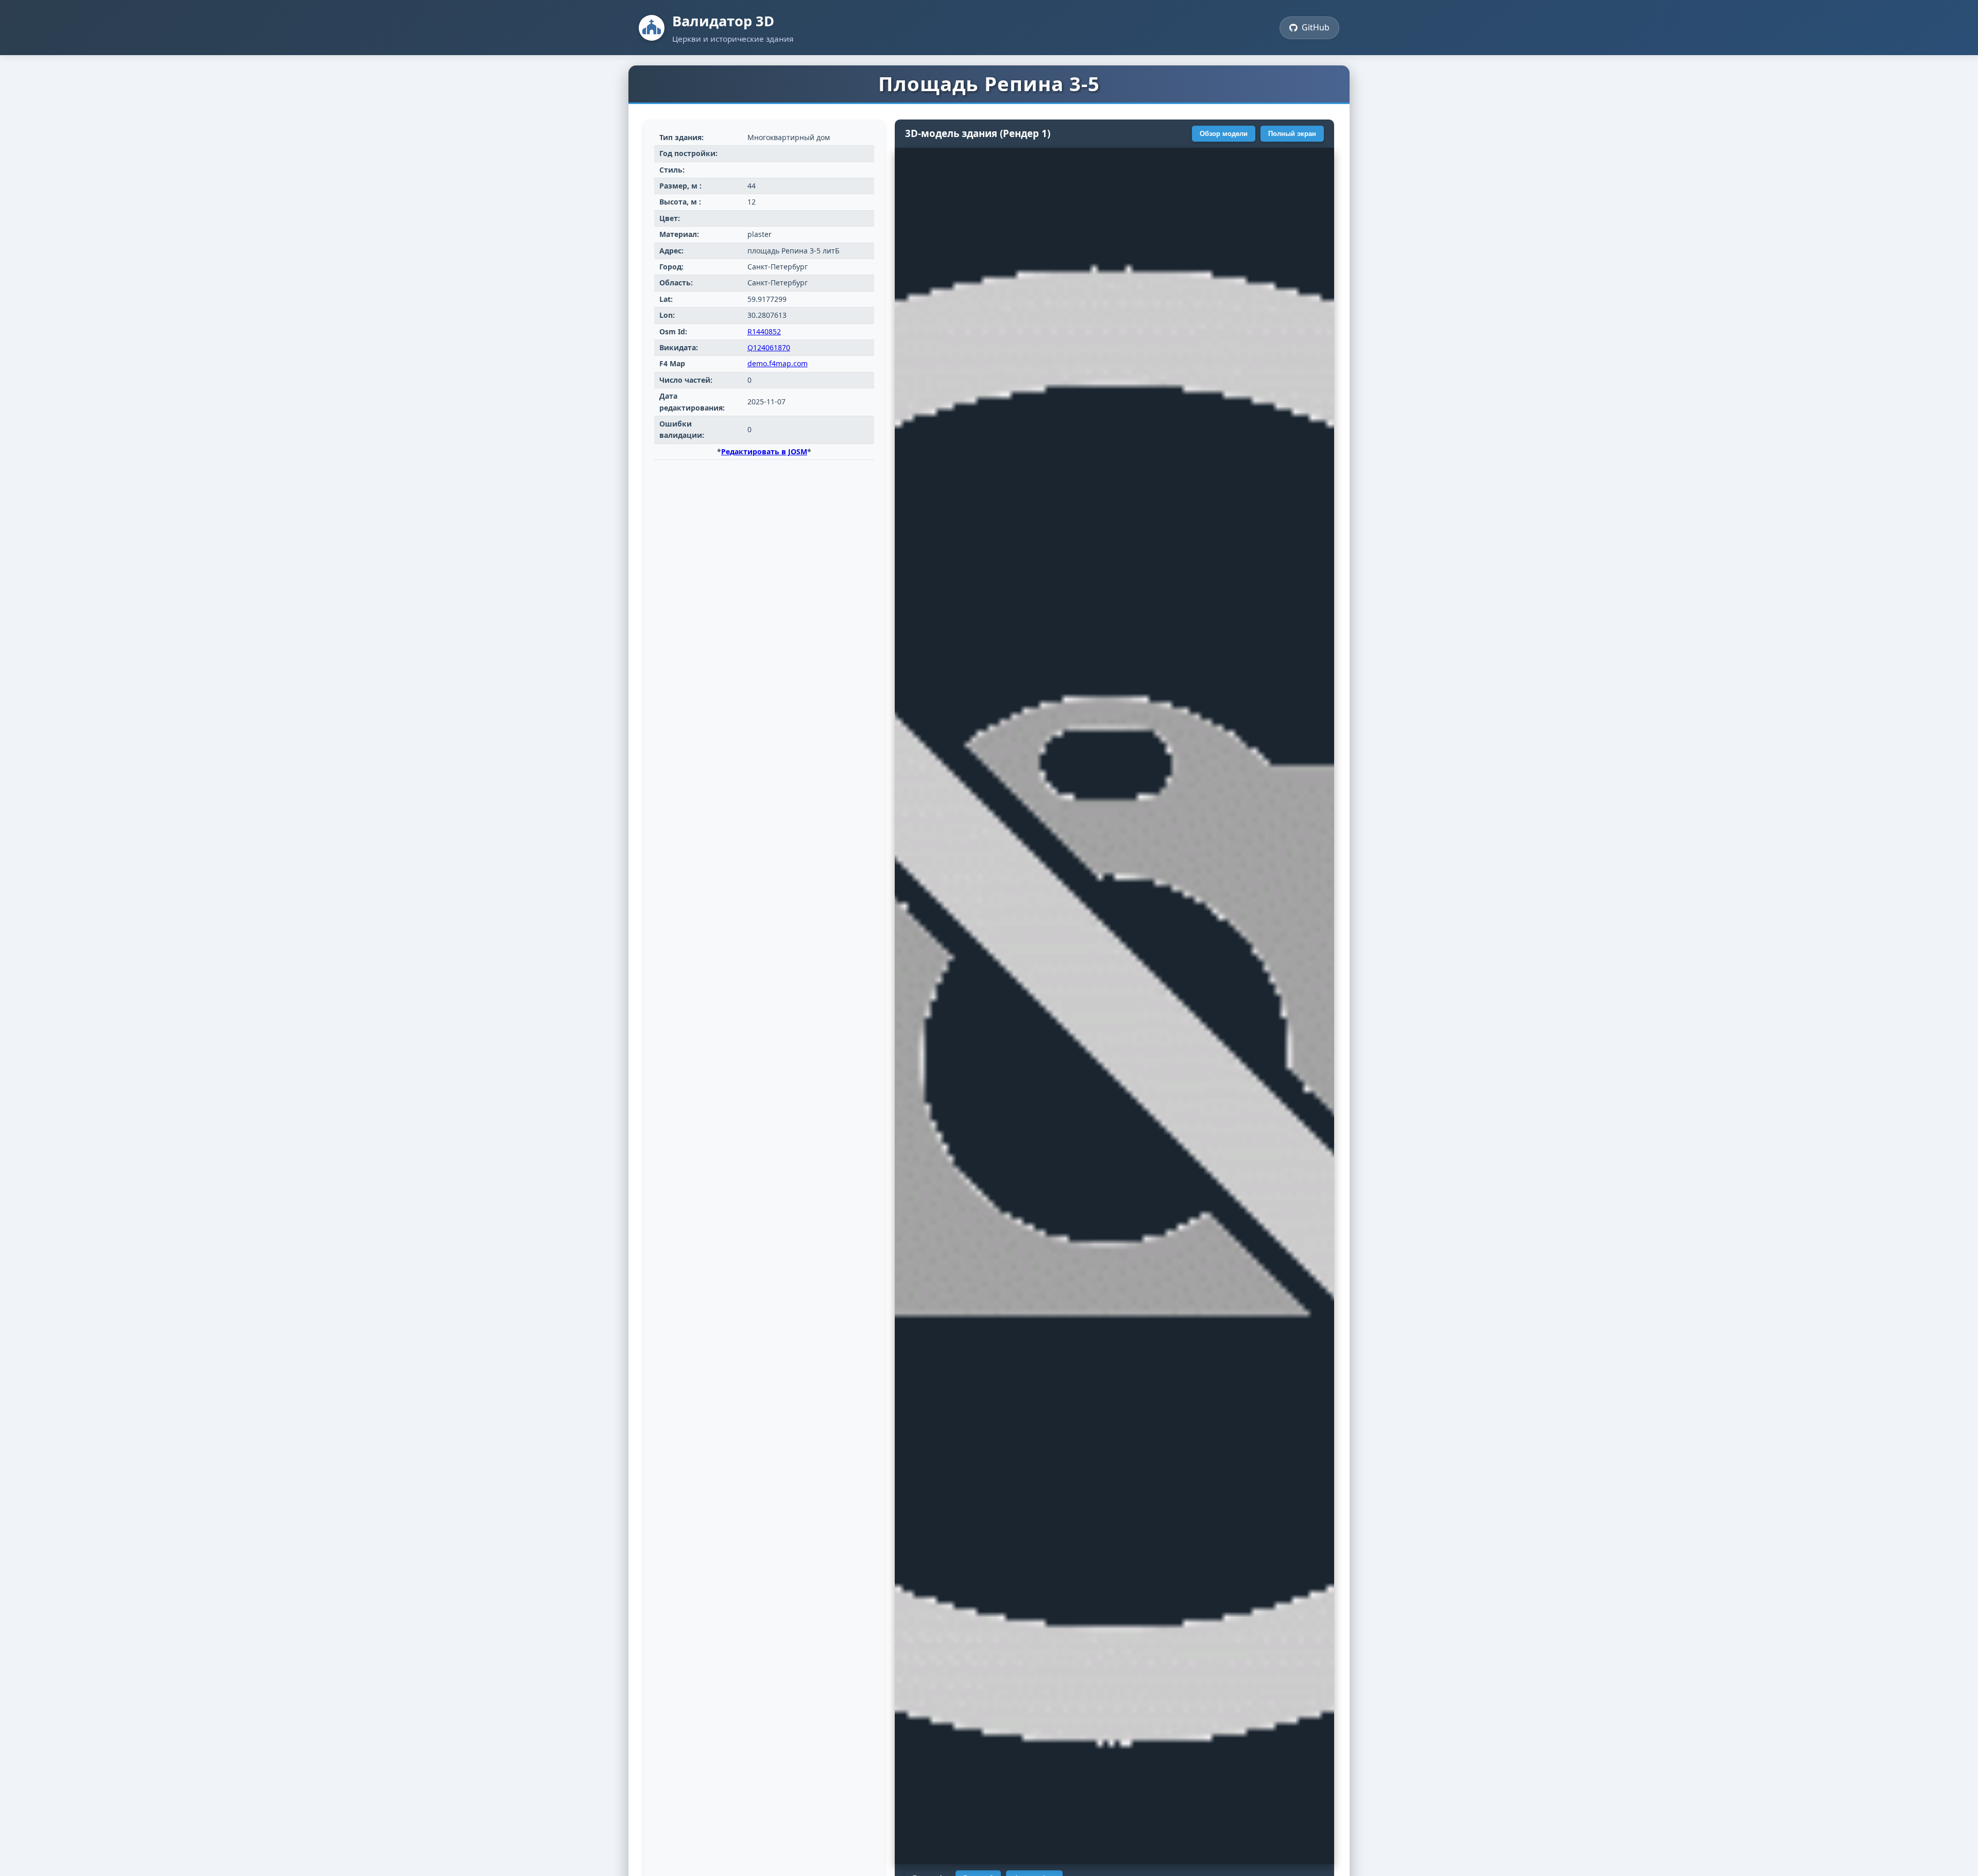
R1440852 (764, 331)
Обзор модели (1224, 134)
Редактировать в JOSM (764, 451)
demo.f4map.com (778, 363)
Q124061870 (769, 347)
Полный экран (1292, 134)
